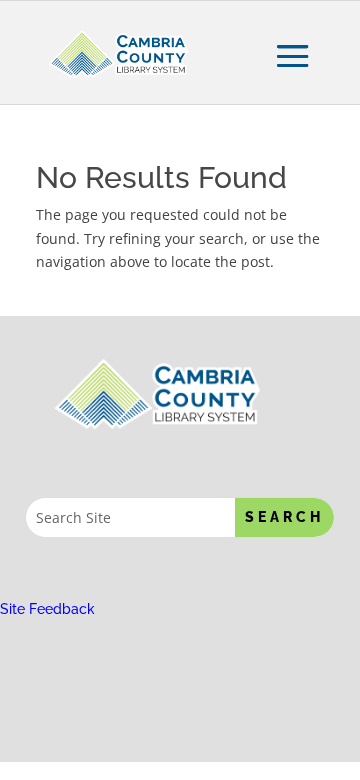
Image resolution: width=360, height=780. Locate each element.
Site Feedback (47, 609)
